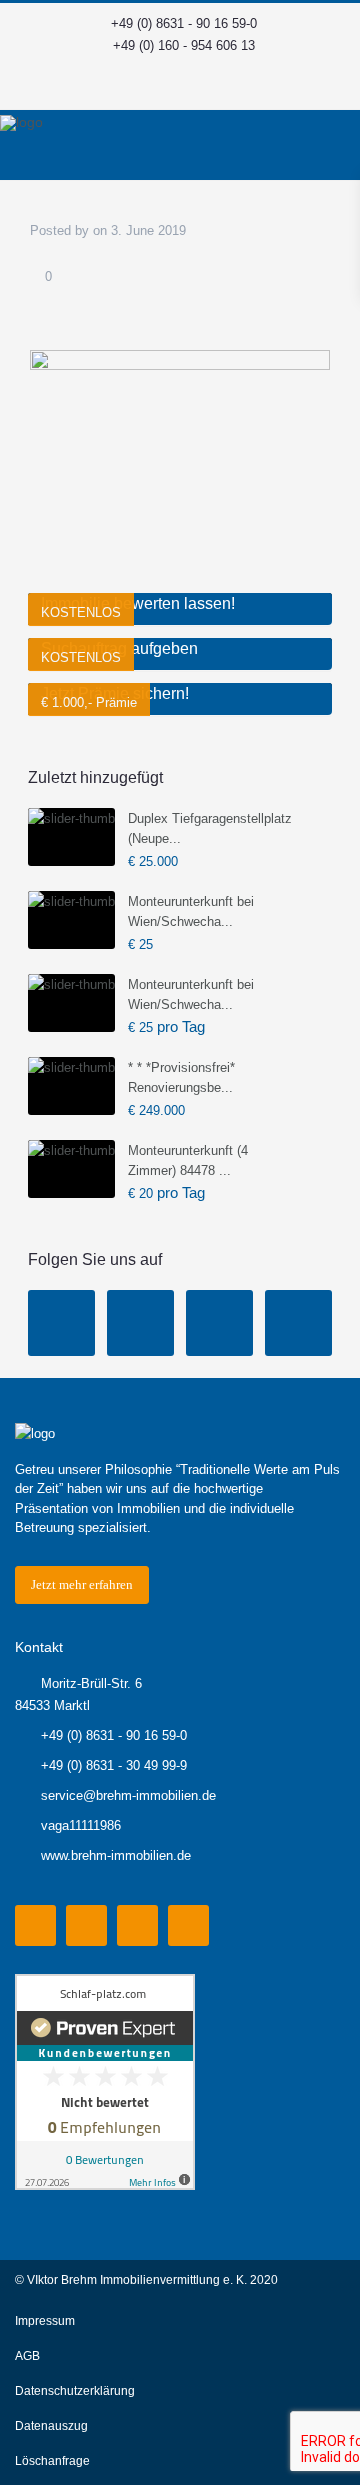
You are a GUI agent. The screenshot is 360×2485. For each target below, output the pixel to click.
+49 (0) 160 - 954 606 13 (184, 45)
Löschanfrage (52, 2461)
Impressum (45, 2321)
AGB (27, 2356)
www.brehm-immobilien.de (116, 1855)
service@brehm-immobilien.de (128, 1795)
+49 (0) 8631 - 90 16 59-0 (184, 23)
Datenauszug (51, 2426)
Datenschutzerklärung (75, 2391)
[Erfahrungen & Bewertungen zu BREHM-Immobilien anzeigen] (105, 2080)
